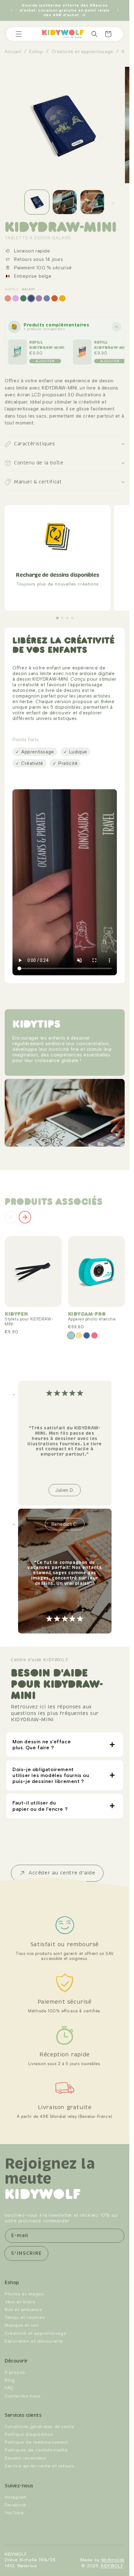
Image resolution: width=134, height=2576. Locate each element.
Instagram (15, 2497)
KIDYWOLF (112, 2566)
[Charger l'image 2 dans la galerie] (65, 202)
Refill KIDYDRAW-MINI (47, 345)
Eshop (36, 51)
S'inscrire (26, 2254)
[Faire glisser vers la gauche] (16, 203)
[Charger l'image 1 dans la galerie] (37, 202)
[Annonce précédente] (12, 10)
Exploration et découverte (34, 2341)
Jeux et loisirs (20, 2302)
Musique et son (22, 2325)
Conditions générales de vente (39, 2427)
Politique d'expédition (29, 2435)
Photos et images (24, 2294)
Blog (10, 2380)
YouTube (14, 2513)
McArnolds (113, 2560)
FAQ (9, 2388)
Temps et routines (25, 2318)
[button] (19, 34)
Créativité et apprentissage (83, 51)
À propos (15, 2372)
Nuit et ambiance (24, 2310)
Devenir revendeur (26, 2458)
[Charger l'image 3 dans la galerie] (92, 202)
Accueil (13, 51)
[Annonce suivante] (118, 10)
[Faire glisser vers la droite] (113, 203)
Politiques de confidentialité (36, 2450)
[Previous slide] (11, 1217)
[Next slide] (25, 1217)
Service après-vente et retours (40, 2466)
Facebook (16, 2505)
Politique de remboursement (36, 2442)
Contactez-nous (23, 2396)
